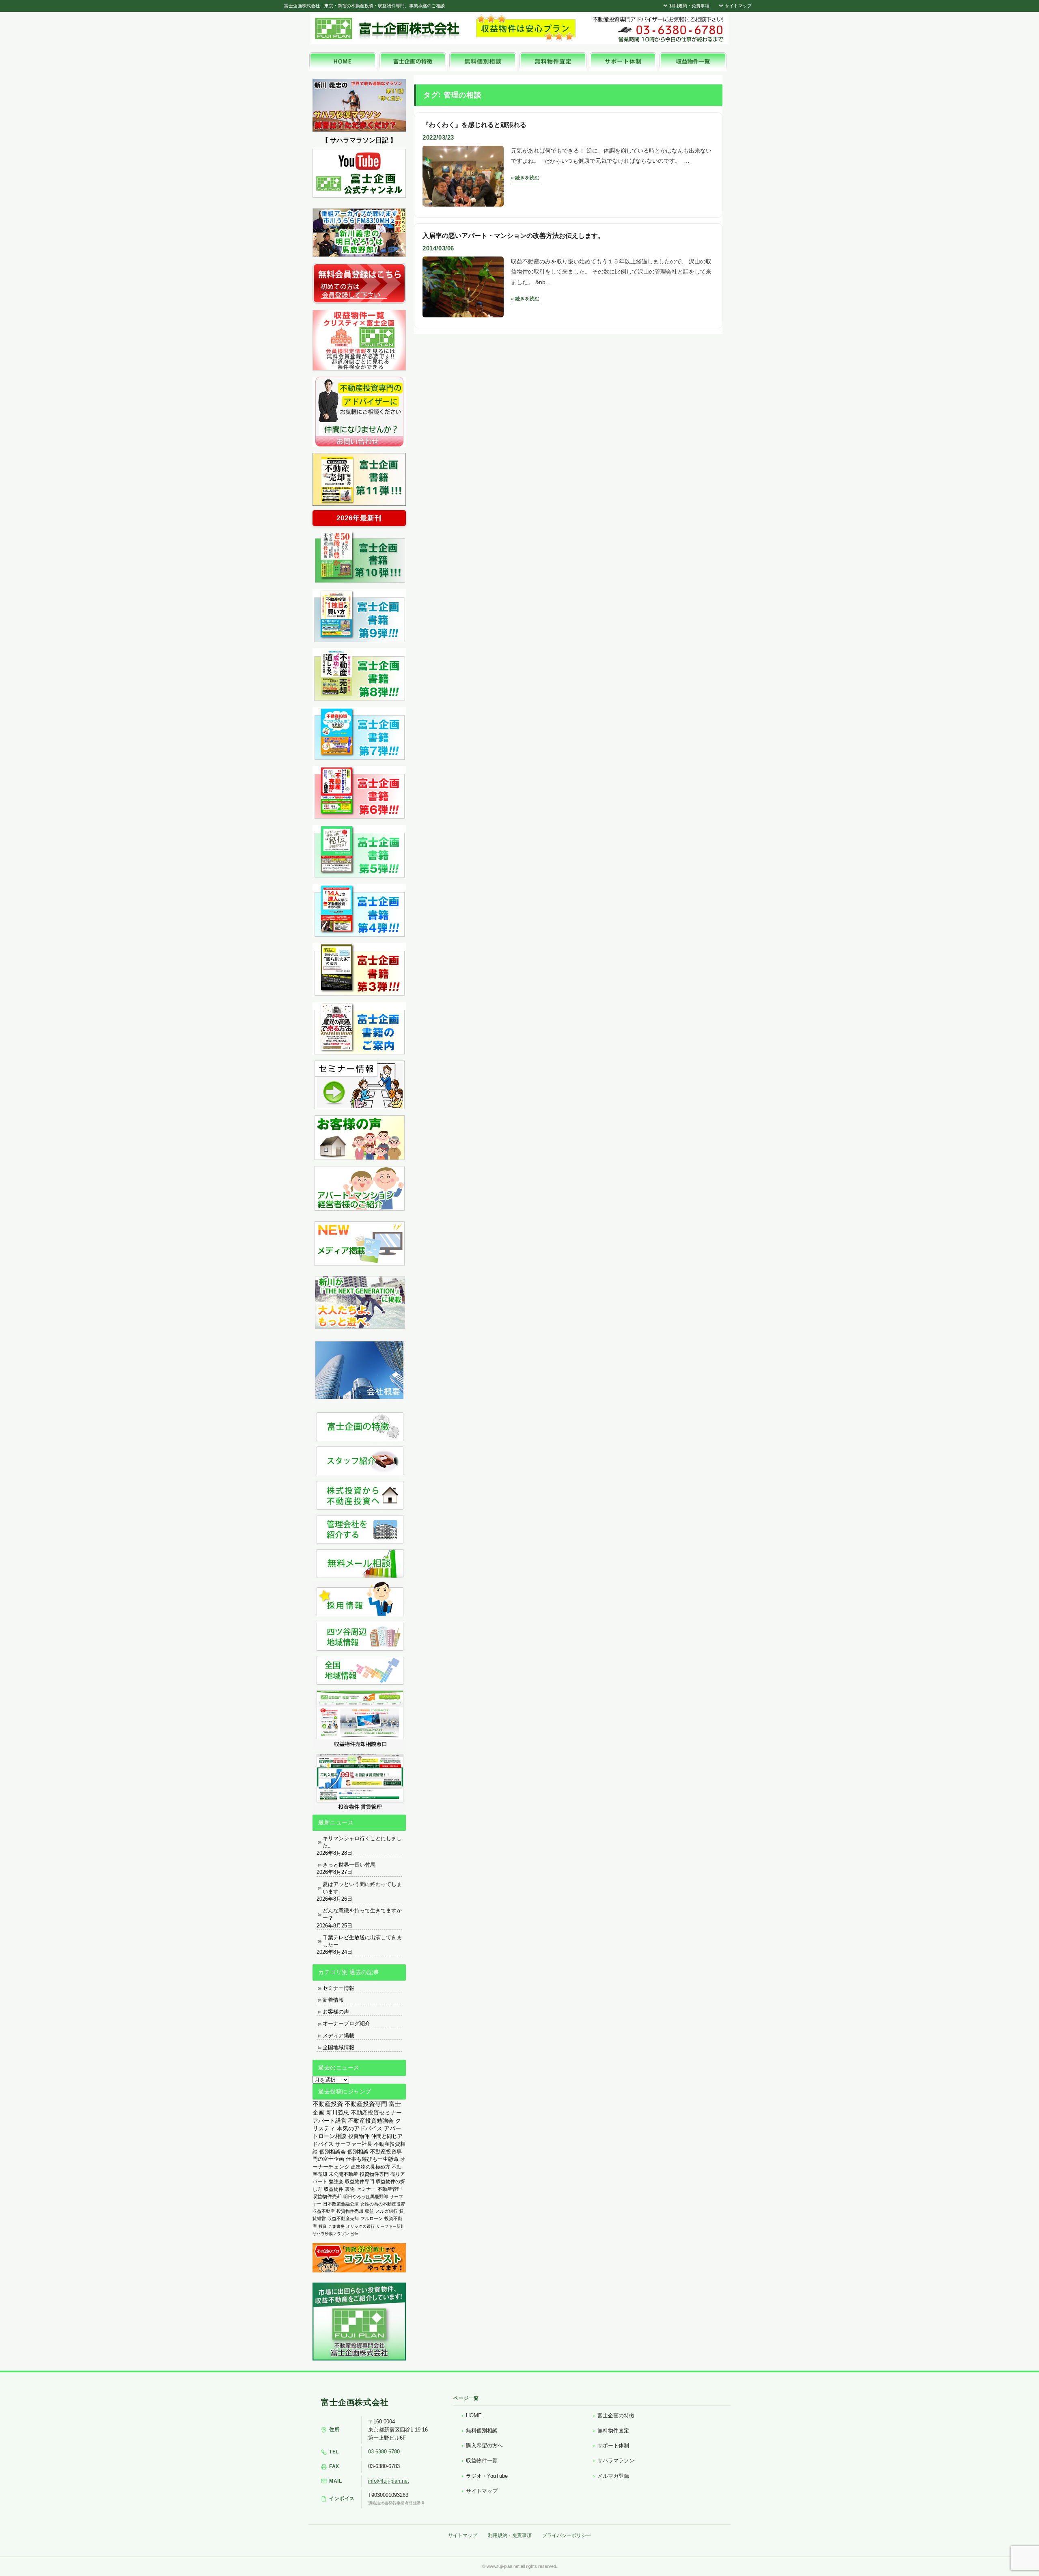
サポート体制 (613, 2446)
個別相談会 (333, 2152)
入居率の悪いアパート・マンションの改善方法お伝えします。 (513, 236)
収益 (369, 2211)
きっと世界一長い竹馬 (349, 1865)
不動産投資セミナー (376, 2113)
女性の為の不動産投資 (383, 2204)
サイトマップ (738, 6)
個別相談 (358, 2152)
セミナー (366, 2189)
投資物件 (359, 2136)
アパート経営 (330, 2121)
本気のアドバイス (360, 2129)
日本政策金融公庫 (341, 2204)
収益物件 (334, 2189)
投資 (323, 2226)
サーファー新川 (390, 2226)
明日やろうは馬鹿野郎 (366, 2197)
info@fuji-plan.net (389, 2481)
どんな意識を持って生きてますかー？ (362, 1914)
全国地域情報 (338, 2047)
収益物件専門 (360, 2182)
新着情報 (333, 2000)
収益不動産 (324, 2211)
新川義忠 (338, 2113)
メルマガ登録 (613, 2476)
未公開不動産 (343, 2174)
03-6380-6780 (384, 2452)
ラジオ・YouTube (487, 2476)
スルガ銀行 (387, 2211)
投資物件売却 (350, 2211)
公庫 (355, 2234)
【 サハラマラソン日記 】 (359, 140)
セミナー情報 (338, 1988)
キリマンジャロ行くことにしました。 (362, 1842)
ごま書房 (336, 2226)
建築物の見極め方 (371, 2167)
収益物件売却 (327, 2197)
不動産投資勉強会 (371, 2121)
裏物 (350, 2189)
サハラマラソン (616, 2461)
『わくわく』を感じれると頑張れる (474, 125)
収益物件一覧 (482, 2461)
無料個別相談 (482, 2430)
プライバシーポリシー (567, 2535)
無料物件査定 (613, 2430)
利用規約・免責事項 (689, 6)
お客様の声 (336, 2012)
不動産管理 (390, 2189)
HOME (474, 2415)
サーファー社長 (354, 2144)
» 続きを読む (525, 178)
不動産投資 (328, 2104)
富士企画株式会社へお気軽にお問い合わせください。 (657, 29)
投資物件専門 (374, 2174)
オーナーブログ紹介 (346, 2023)
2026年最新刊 (359, 518)
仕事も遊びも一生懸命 (372, 2159)
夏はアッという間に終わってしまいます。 (362, 1888)
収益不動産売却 (343, 2218)
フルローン (372, 2218)
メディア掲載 (338, 2036)
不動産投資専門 (366, 2104)
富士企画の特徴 (616, 2415)
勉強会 (336, 2182)
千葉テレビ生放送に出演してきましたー (362, 1941)
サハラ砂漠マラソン (331, 2234)
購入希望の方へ (484, 2446)
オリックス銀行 (360, 2226)
